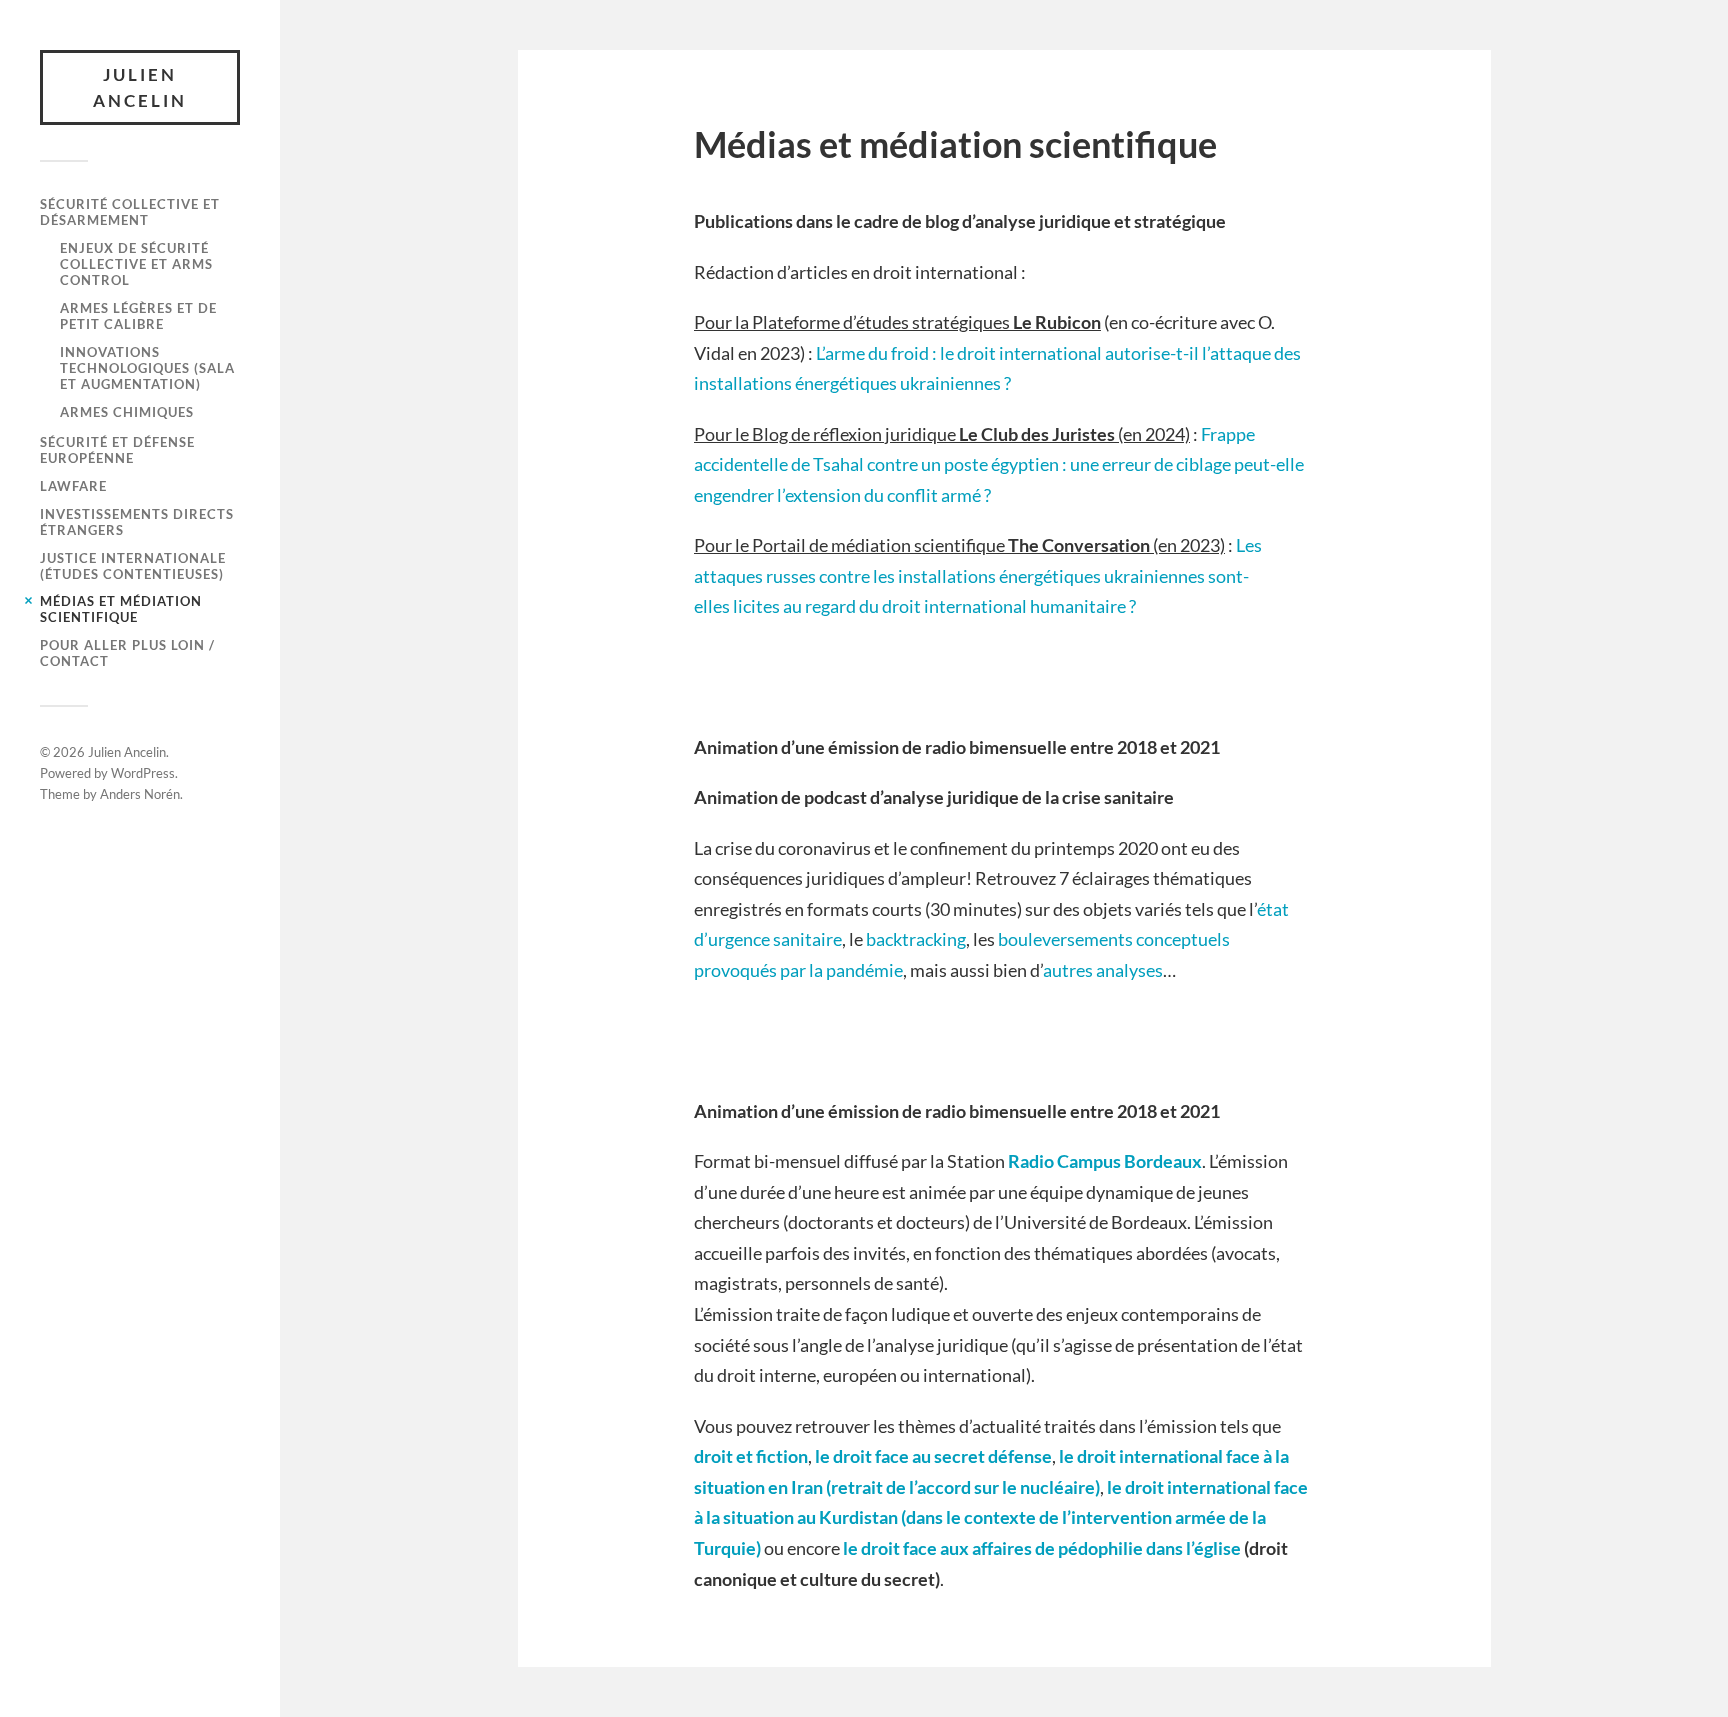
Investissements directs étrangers (137, 522)
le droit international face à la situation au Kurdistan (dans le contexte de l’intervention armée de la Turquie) (1001, 1517)
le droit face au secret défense (933, 1456)
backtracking (916, 939)
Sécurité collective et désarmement (130, 212)
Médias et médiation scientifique (121, 609)
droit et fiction (751, 1456)
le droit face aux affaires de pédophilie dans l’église (1042, 1548)
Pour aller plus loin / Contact (127, 653)
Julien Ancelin (140, 87)
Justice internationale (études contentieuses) (133, 566)
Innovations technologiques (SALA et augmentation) (147, 368)
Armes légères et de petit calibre (138, 316)
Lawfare (73, 486)
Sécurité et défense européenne (117, 450)
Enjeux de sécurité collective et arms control (136, 264)
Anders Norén (140, 794)
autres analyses (1103, 970)
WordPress (143, 773)
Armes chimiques (127, 412)
